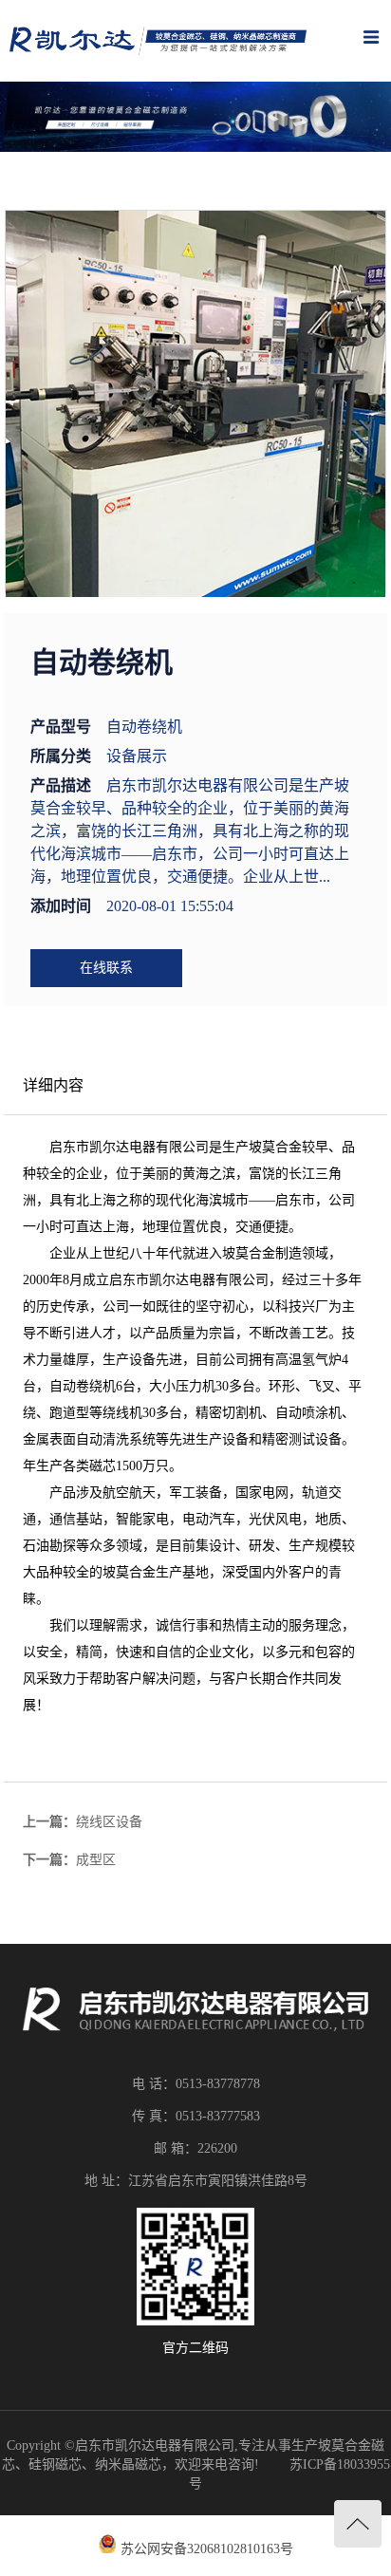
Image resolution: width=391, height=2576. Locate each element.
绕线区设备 (109, 1822)
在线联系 (106, 968)
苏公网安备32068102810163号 (207, 2549)
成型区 (96, 1860)
